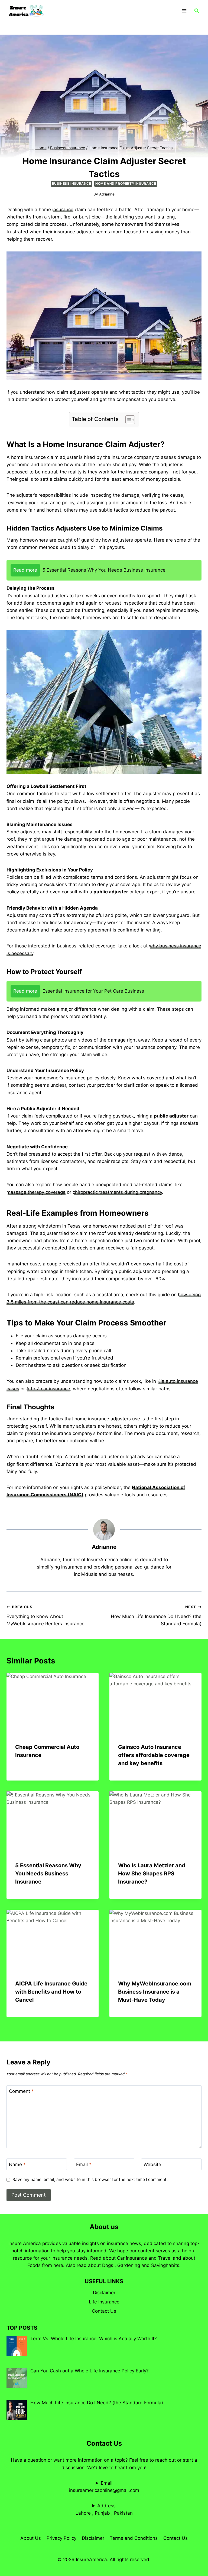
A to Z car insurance (48, 1389)
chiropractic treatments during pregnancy (117, 1192)
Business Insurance (72, 183)
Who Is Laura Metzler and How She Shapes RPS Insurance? (152, 1874)
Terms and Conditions (134, 2538)
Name (17, 2164)
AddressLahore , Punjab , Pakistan (104, 2509)
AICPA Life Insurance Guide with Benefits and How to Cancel (51, 1992)
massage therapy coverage (36, 1192)
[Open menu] (184, 11)
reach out (165, 2460)
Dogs (108, 2265)
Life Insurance (104, 2302)
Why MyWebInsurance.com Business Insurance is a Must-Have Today (155, 1992)
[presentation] (53, 1704)
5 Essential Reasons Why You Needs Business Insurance (48, 1874)
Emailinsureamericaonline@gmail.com (104, 2487)
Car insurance (132, 2258)
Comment (21, 2091)
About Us (31, 2538)
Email (84, 2164)
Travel (165, 2258)
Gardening (129, 2265)
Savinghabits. (166, 2265)
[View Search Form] (197, 11)
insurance (63, 210)
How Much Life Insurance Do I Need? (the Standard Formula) (156, 1616)
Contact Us (104, 2311)
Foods (34, 2265)
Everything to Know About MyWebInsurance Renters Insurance (45, 1616)
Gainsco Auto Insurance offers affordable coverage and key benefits (154, 1755)
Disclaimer (104, 2293)
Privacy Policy (61, 2538)
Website (152, 2164)
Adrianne (107, 194)
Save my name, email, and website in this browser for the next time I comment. (90, 2179)
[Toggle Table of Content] (127, 420)
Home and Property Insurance (126, 183)
